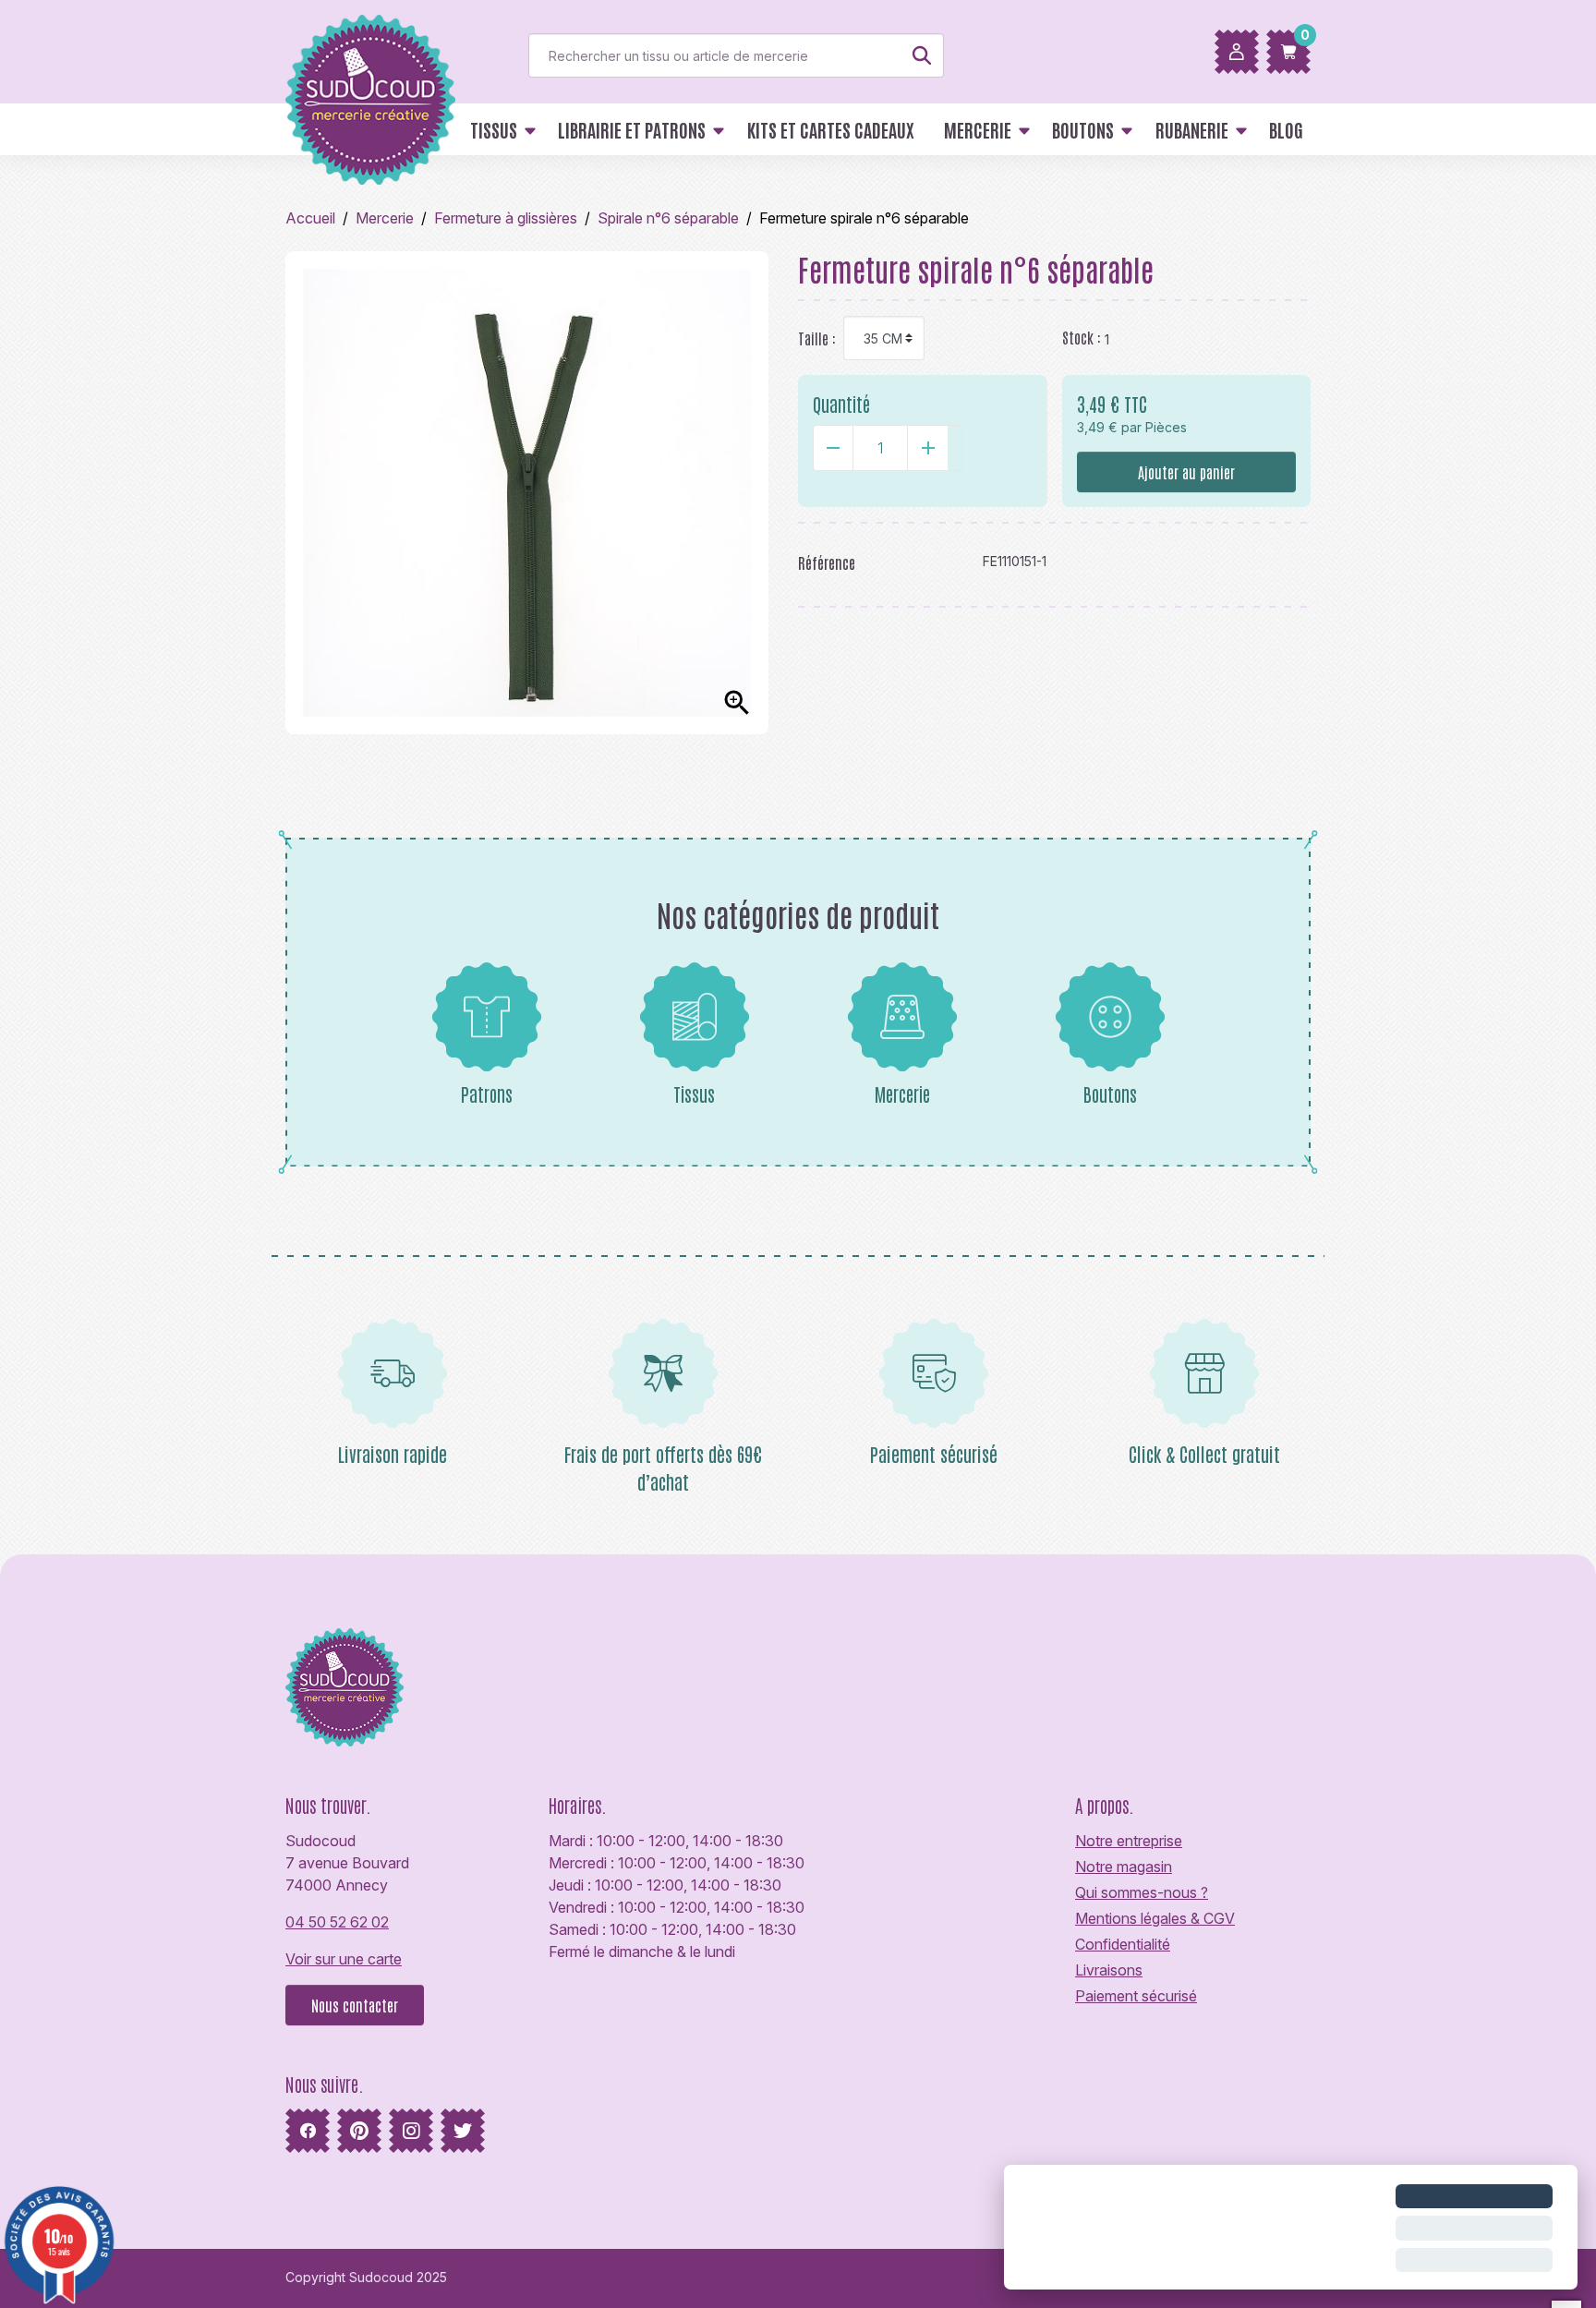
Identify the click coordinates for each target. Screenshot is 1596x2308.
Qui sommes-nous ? (1142, 1892)
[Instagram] (411, 2131)
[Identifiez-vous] (1237, 52)
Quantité (841, 404)
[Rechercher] (922, 55)
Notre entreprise (1129, 1841)
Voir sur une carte (344, 1959)
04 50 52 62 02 (337, 1922)
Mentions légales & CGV (1155, 1918)
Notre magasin (1124, 1867)
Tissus (694, 1094)
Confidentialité (1123, 1944)
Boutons (1110, 1094)
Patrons (487, 1094)
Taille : (817, 338)
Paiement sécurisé (1136, 1996)
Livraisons (1109, 1970)
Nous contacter (355, 2005)
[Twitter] (463, 2131)
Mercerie (902, 1094)
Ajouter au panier (1186, 472)
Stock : (1082, 337)
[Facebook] (308, 2131)
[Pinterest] (359, 2131)
